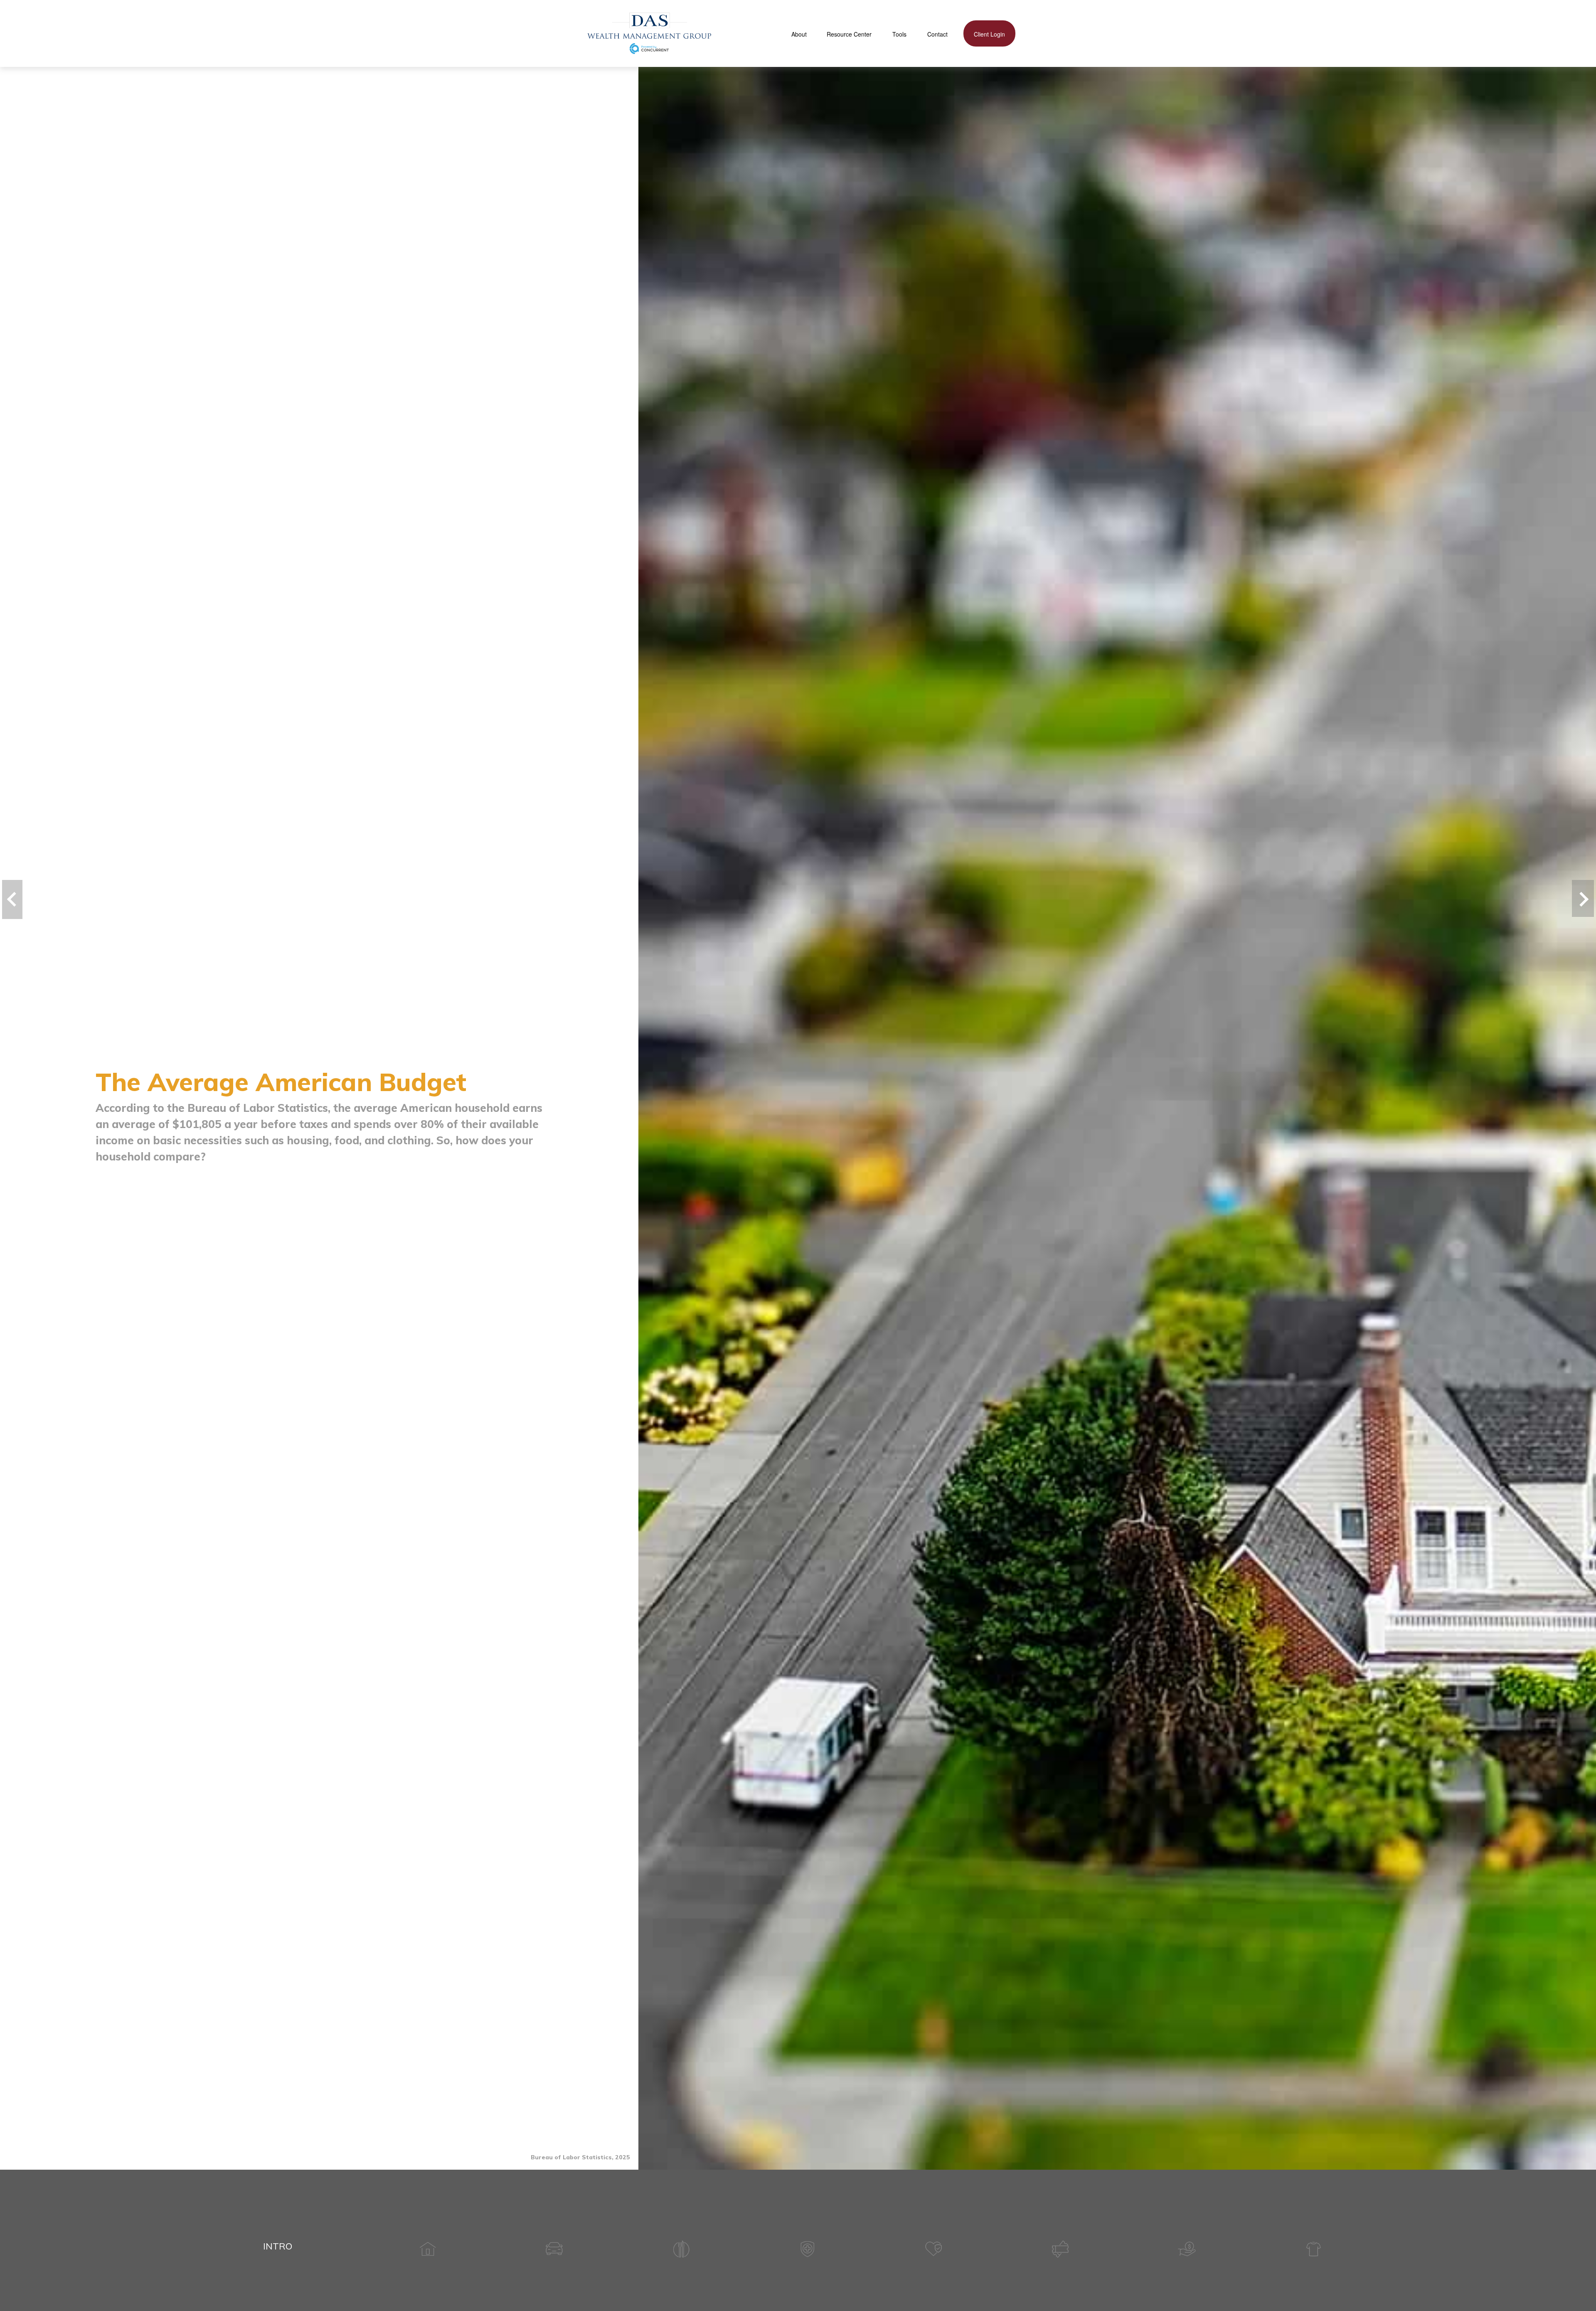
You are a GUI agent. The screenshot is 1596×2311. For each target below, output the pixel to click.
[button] (799, 33)
